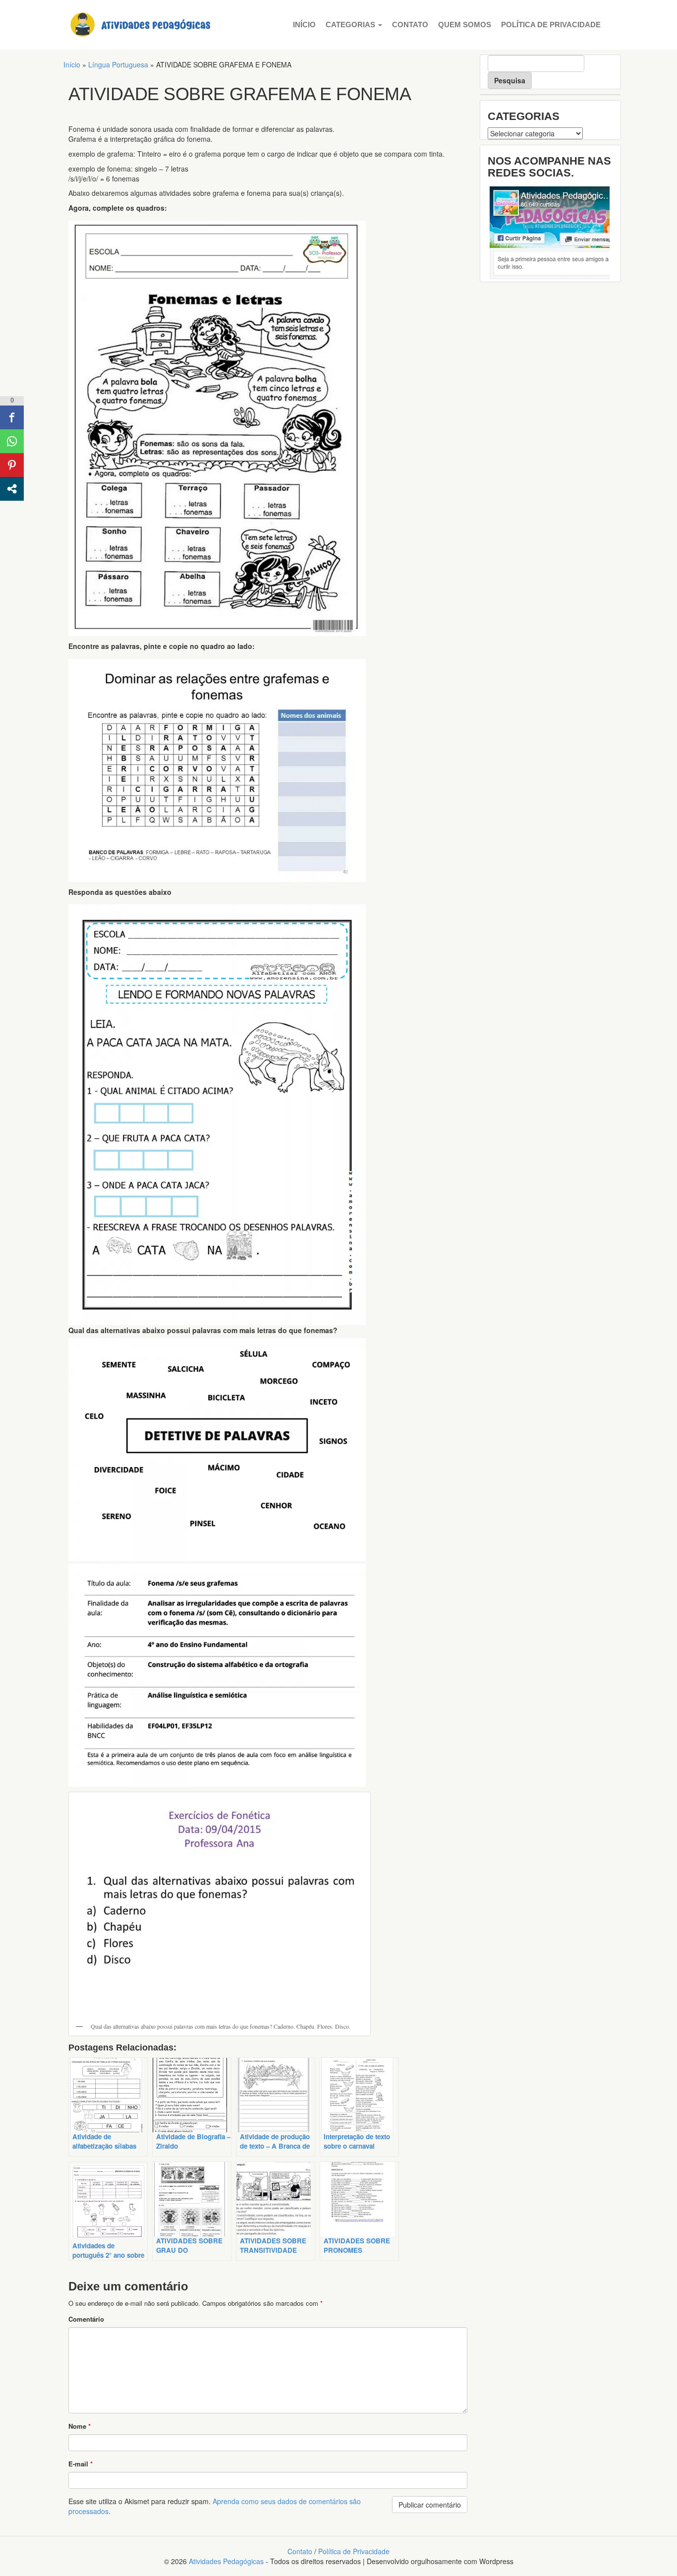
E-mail (81, 2464)
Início (304, 25)
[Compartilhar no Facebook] (12, 417)
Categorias (351, 25)
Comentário (86, 2319)
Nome (80, 2426)
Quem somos (465, 25)
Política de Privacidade (551, 25)
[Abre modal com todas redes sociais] (12, 489)
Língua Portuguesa (118, 64)
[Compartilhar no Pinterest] (12, 465)
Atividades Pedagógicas (226, 2561)
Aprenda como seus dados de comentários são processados (215, 2506)
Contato (410, 25)
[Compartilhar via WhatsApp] (12, 441)
